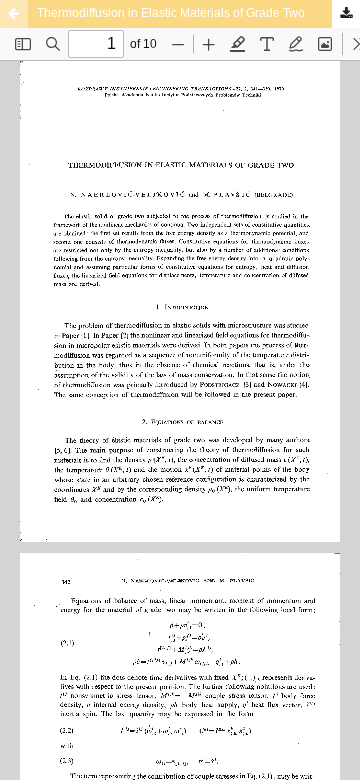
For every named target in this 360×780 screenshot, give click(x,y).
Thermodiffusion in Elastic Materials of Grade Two (171, 13)
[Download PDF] (346, 14)
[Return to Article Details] (14, 14)
